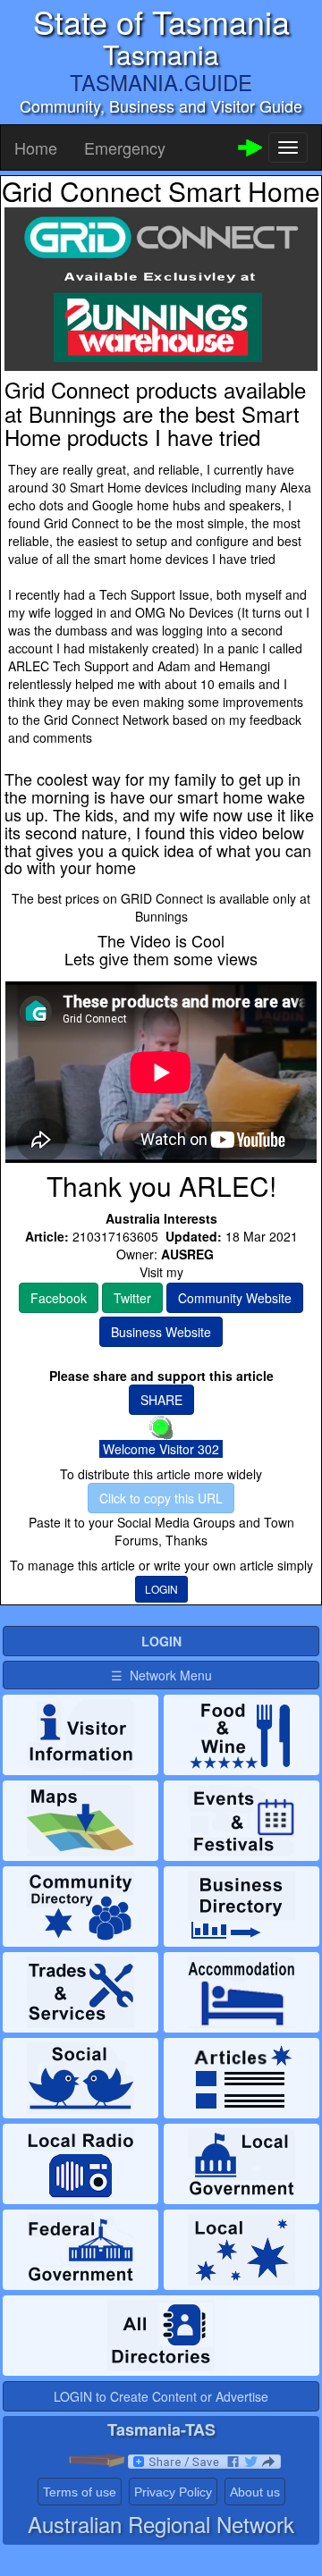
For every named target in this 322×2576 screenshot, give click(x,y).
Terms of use (80, 2492)
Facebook (59, 1298)
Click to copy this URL (161, 1498)
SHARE (161, 1400)
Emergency (125, 147)
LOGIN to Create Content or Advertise (161, 2396)
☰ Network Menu (161, 1675)
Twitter (132, 1298)
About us (255, 2492)
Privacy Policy (173, 2492)
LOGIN (161, 1589)
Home (36, 147)
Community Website (235, 1298)
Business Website (161, 1332)
